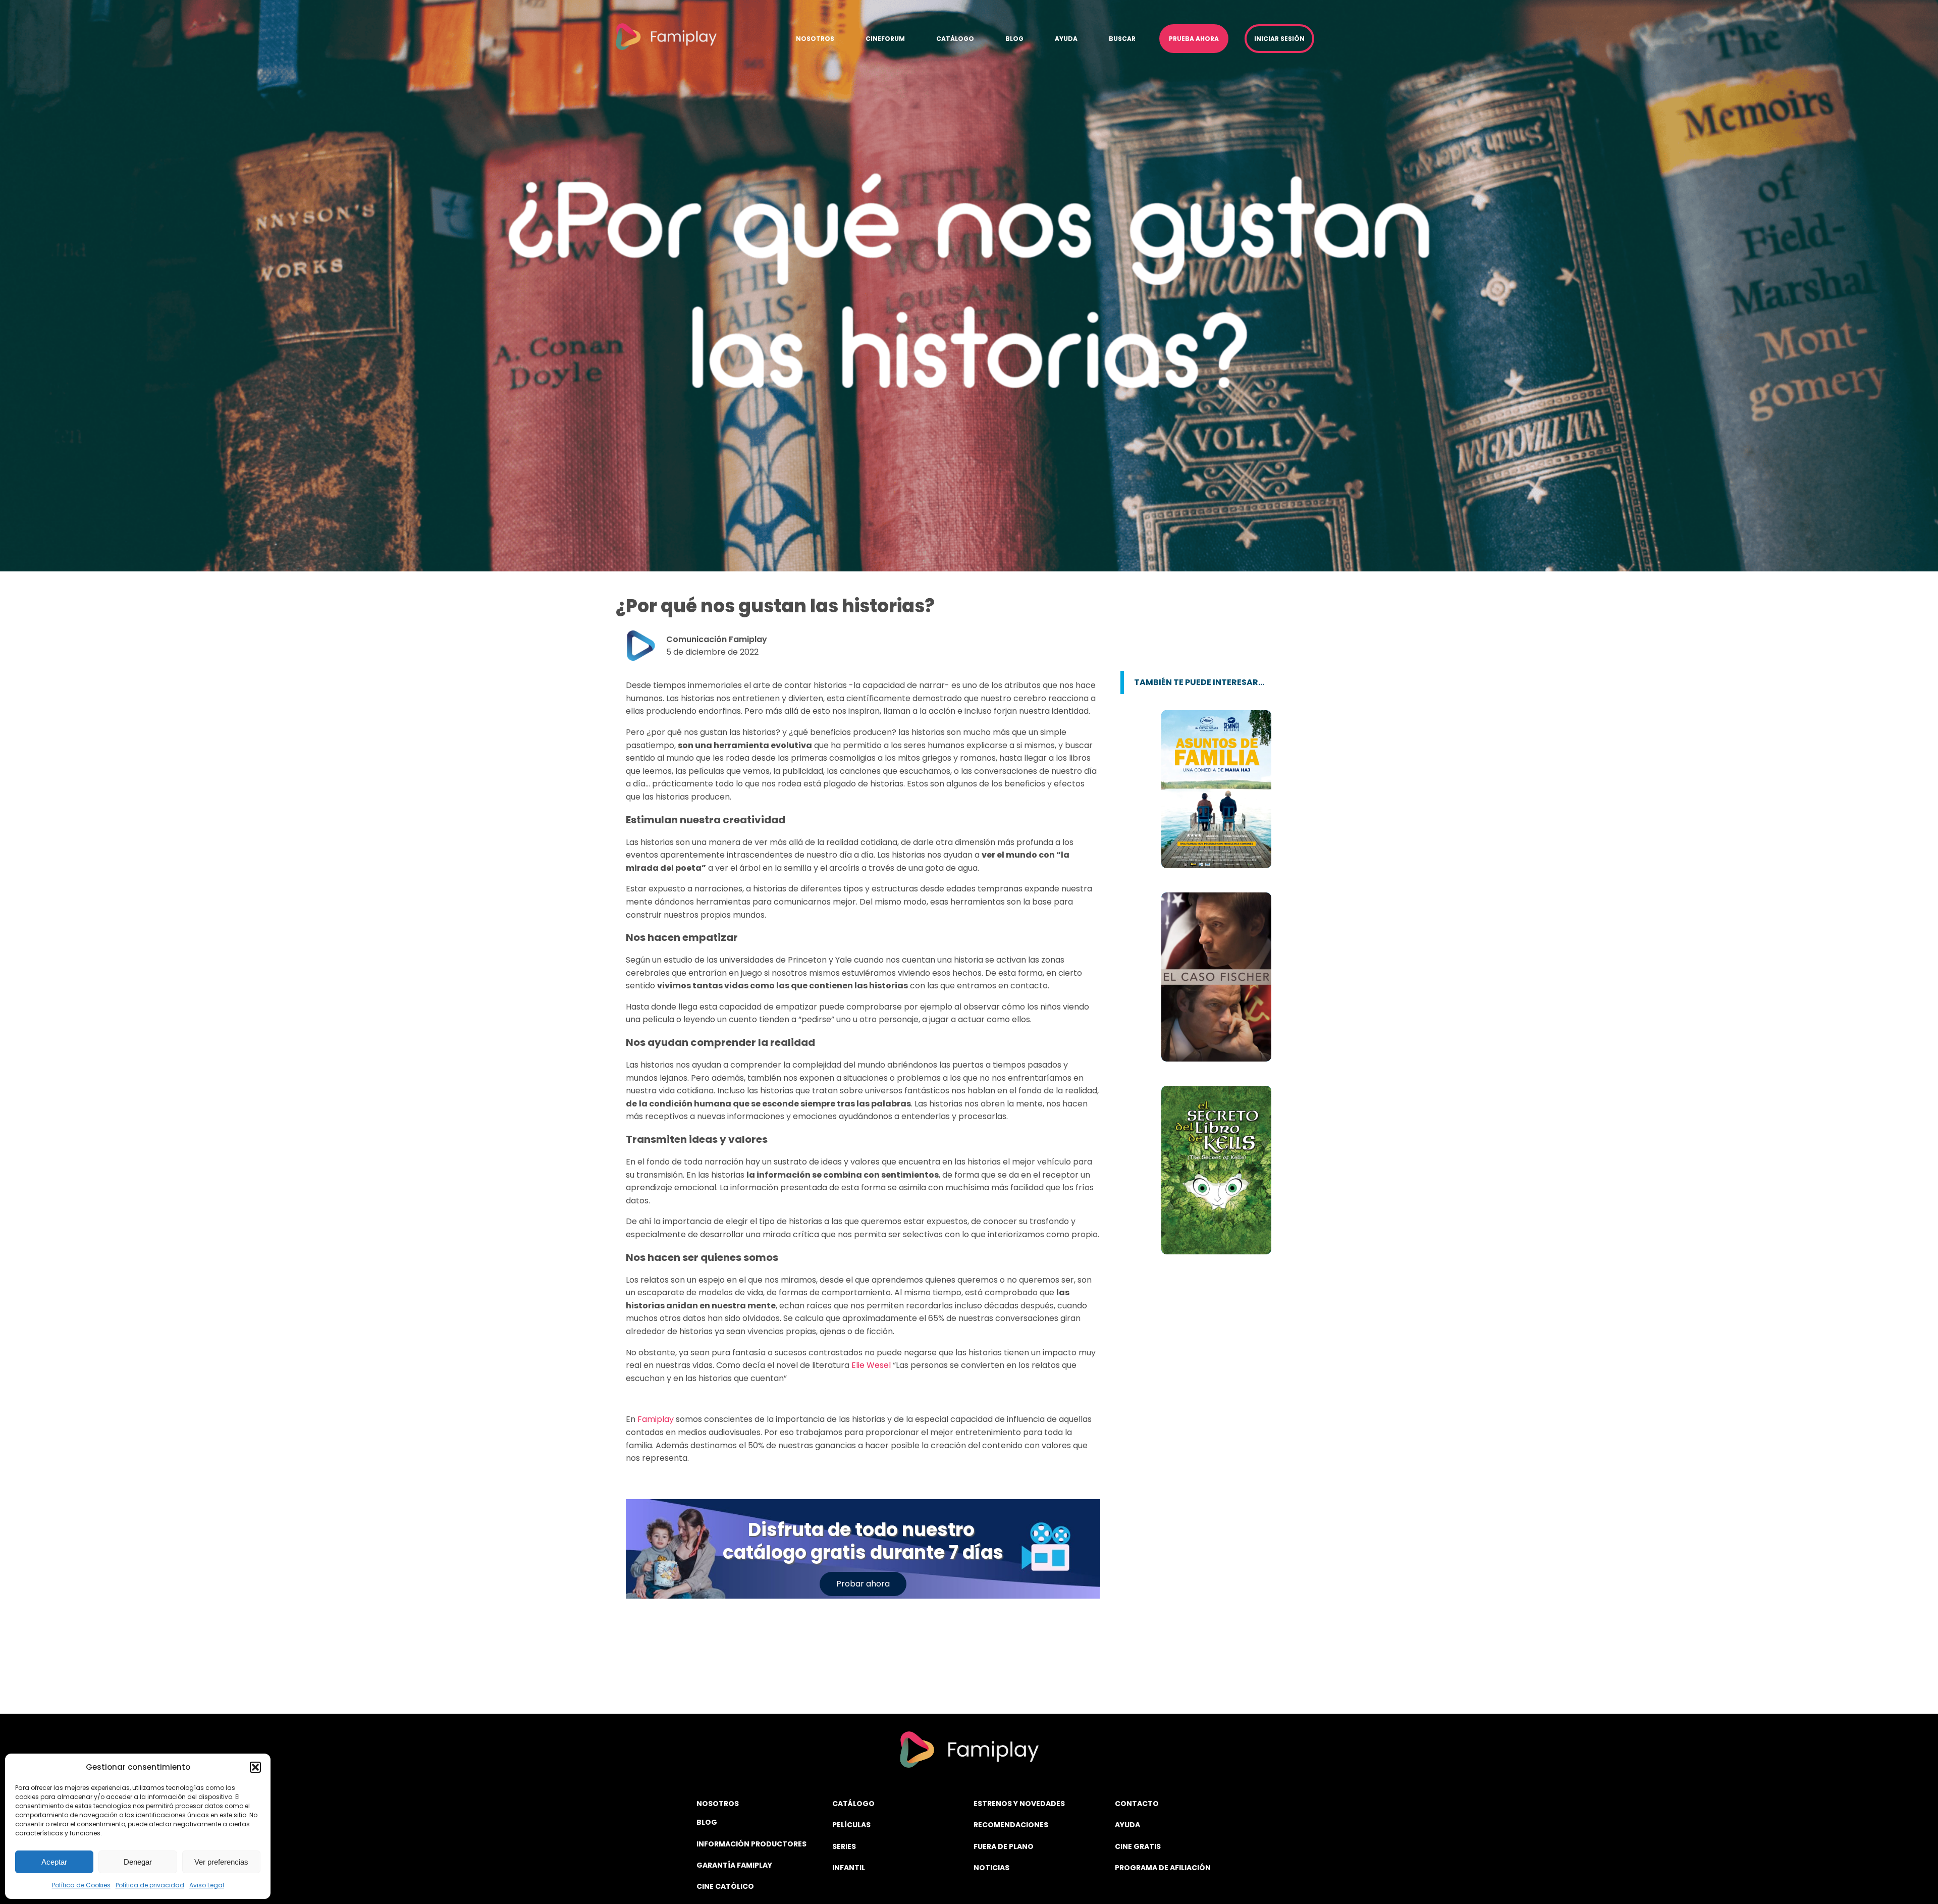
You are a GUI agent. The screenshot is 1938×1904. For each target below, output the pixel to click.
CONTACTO (1137, 1804)
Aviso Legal (207, 1885)
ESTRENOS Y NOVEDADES (1019, 1804)
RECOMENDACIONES (1011, 1825)
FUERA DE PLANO (1004, 1846)
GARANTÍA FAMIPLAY (734, 1865)
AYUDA (1127, 1825)
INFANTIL (849, 1868)
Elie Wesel (871, 1365)
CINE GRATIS (1138, 1846)
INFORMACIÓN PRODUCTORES (751, 1844)
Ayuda (1066, 39)
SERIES (844, 1846)
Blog (1014, 39)
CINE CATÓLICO (725, 1886)
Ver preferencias (221, 1862)
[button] (255, 1767)
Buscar (1122, 39)
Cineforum (885, 39)
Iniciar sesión (1279, 39)
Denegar (138, 1862)
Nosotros (815, 39)
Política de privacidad (150, 1885)
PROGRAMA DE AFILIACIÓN (1163, 1868)
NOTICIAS (991, 1868)
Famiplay (656, 1419)
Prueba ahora (1194, 39)
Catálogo (955, 39)
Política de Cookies (81, 1885)
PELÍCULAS (851, 1825)
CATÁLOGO (853, 1804)
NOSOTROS (718, 1804)
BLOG (707, 1822)
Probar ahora (863, 1584)
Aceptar (54, 1862)
